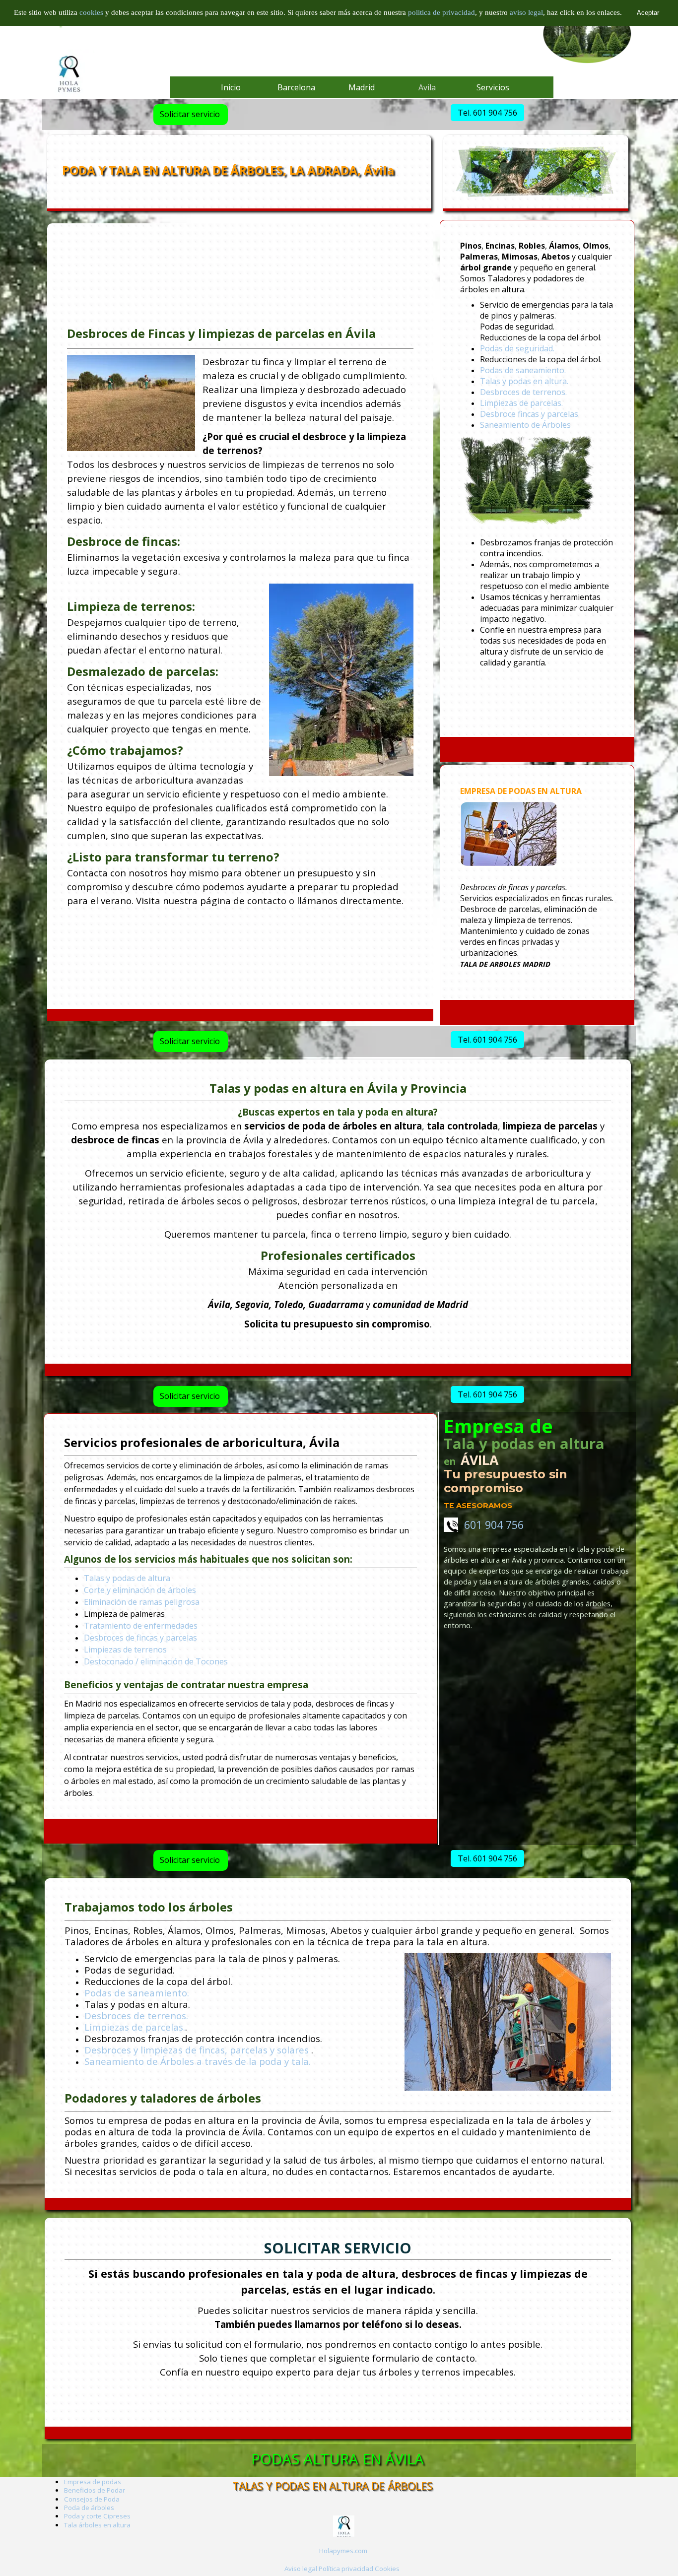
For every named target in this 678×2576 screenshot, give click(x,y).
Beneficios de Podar (95, 2490)
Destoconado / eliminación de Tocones (156, 1661)
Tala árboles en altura (97, 2525)
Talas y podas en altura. (524, 381)
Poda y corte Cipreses (97, 2516)
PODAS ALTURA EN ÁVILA (338, 2459)
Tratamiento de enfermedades (141, 1626)
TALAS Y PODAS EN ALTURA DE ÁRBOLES (333, 2486)
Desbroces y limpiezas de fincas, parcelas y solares (197, 2050)
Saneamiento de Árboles (525, 425)
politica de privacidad (441, 12)
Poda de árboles (89, 2508)
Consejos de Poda (92, 2499)
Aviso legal (301, 2569)
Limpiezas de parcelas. (521, 403)
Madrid (362, 87)
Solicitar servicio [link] (190, 114)
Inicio (231, 87)
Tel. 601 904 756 (487, 113)
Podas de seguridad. (517, 348)
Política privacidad (346, 2569)
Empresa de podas (93, 2482)
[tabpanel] (537, 479)
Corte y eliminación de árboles (140, 1590)
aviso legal (526, 12)
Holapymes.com (343, 2551)
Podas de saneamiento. (523, 370)
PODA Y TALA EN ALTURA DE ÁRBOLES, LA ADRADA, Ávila (228, 170)
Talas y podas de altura (127, 1578)
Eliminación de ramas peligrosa (142, 1602)
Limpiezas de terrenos (125, 1650)
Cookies (387, 2569)
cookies (92, 12)
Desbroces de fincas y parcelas (140, 1638)
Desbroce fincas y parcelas (529, 414)
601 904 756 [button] (491, 1525)
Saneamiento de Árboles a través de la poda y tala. (198, 2061)
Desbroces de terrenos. (523, 392)
